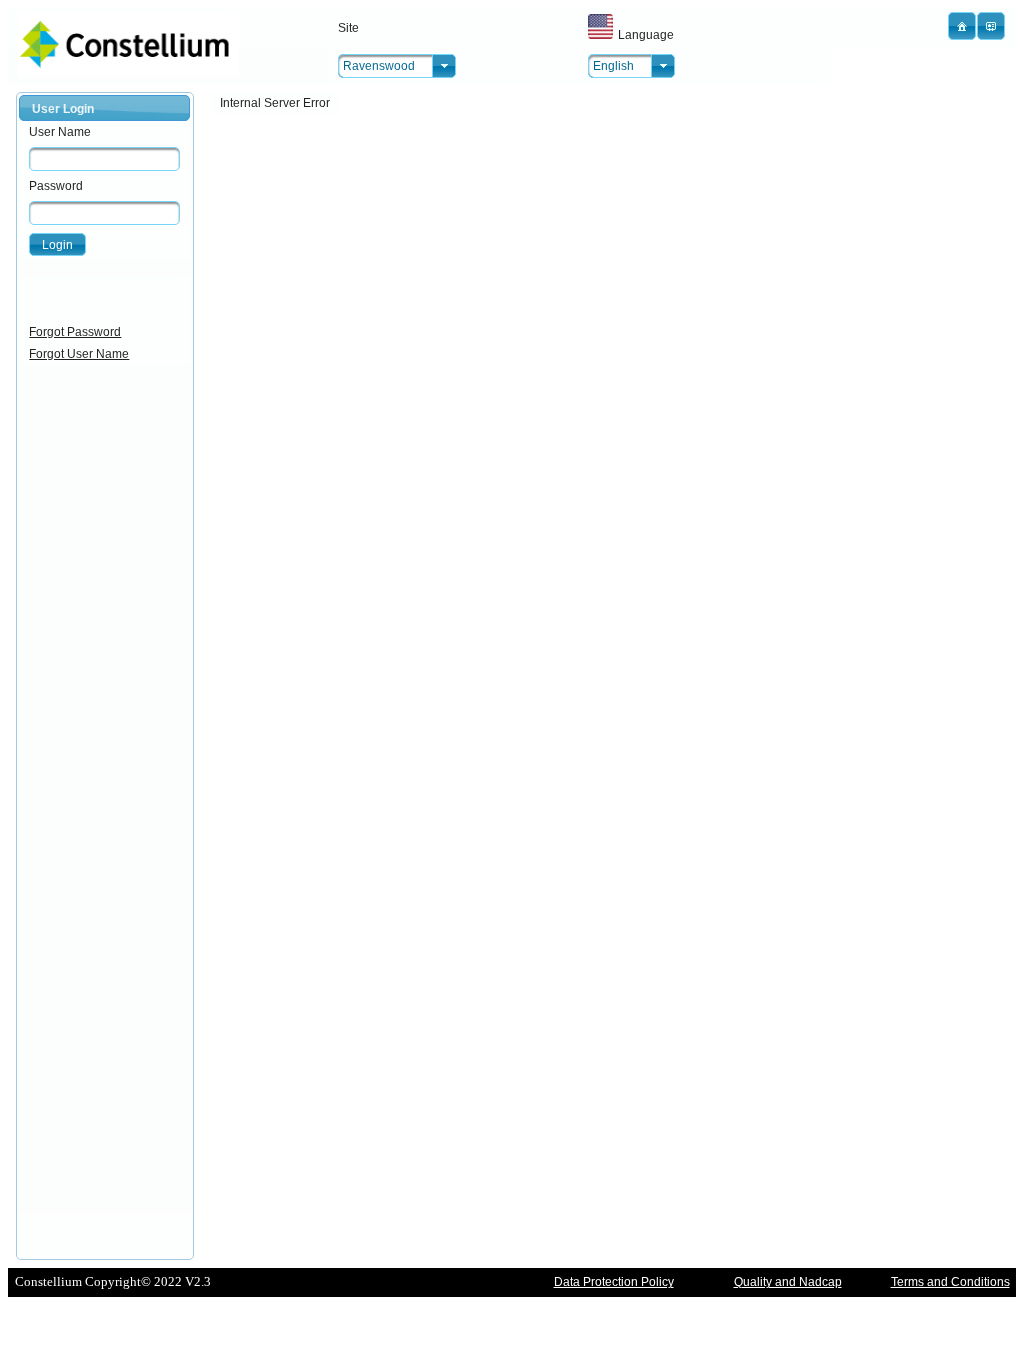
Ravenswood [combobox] (379, 66)
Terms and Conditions (950, 1282)
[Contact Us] (991, 26)
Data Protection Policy (614, 1282)
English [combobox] (613, 66)
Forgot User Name (79, 354)
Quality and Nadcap (788, 1282)
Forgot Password (75, 332)
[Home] (962, 26)
